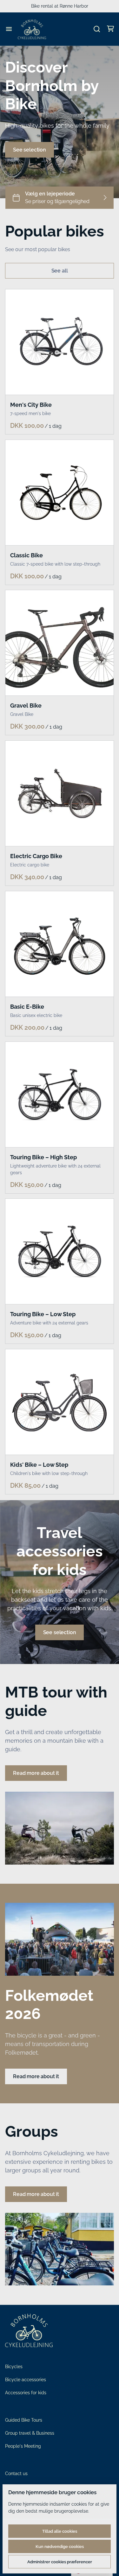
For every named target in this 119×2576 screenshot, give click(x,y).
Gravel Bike (26, 706)
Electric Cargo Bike (36, 856)
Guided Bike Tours (24, 2420)
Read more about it (36, 1773)
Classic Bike (26, 555)
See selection (30, 150)
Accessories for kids (26, 2393)
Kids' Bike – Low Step (39, 1465)
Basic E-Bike (27, 1007)
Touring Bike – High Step (43, 1157)
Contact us (16, 2474)
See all (60, 271)
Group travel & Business (30, 2433)
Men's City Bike (31, 405)
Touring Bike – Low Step (43, 1314)
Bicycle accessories (26, 2380)
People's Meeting (23, 2446)
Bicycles (14, 2367)
